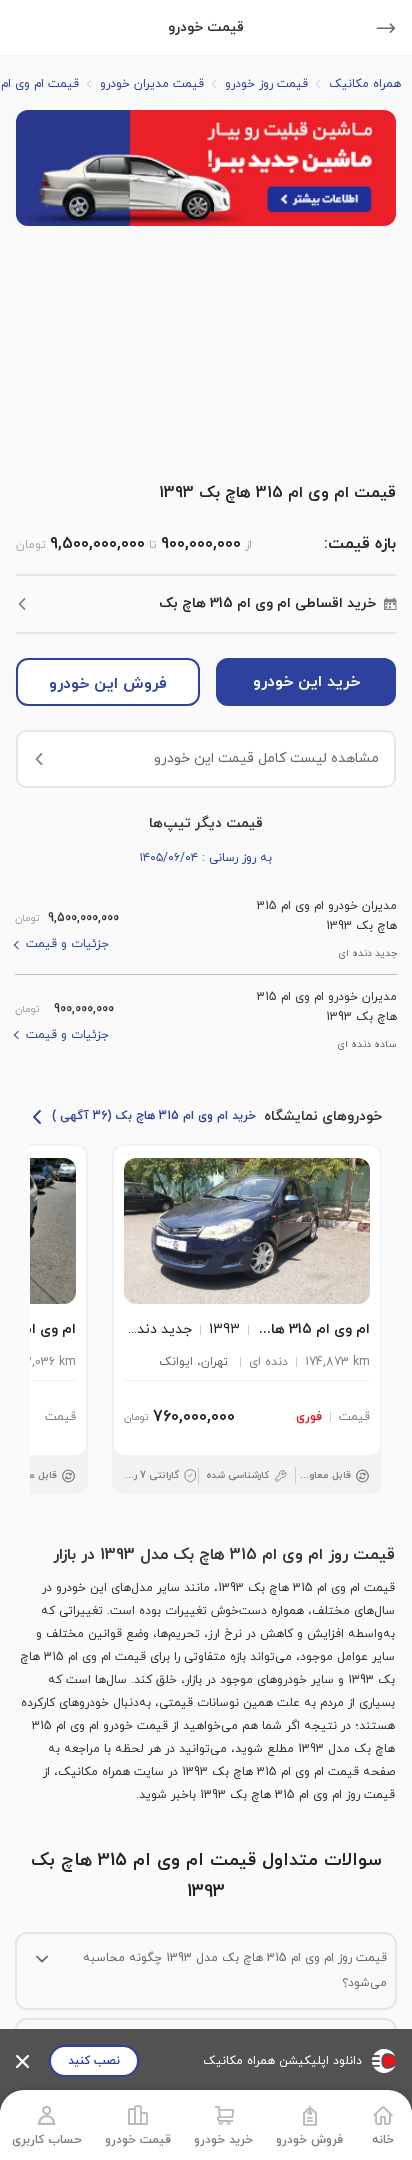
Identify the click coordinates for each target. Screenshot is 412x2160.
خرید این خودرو (306, 682)
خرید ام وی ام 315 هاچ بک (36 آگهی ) (154, 1116)
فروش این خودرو (108, 684)
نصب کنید (94, 2061)
